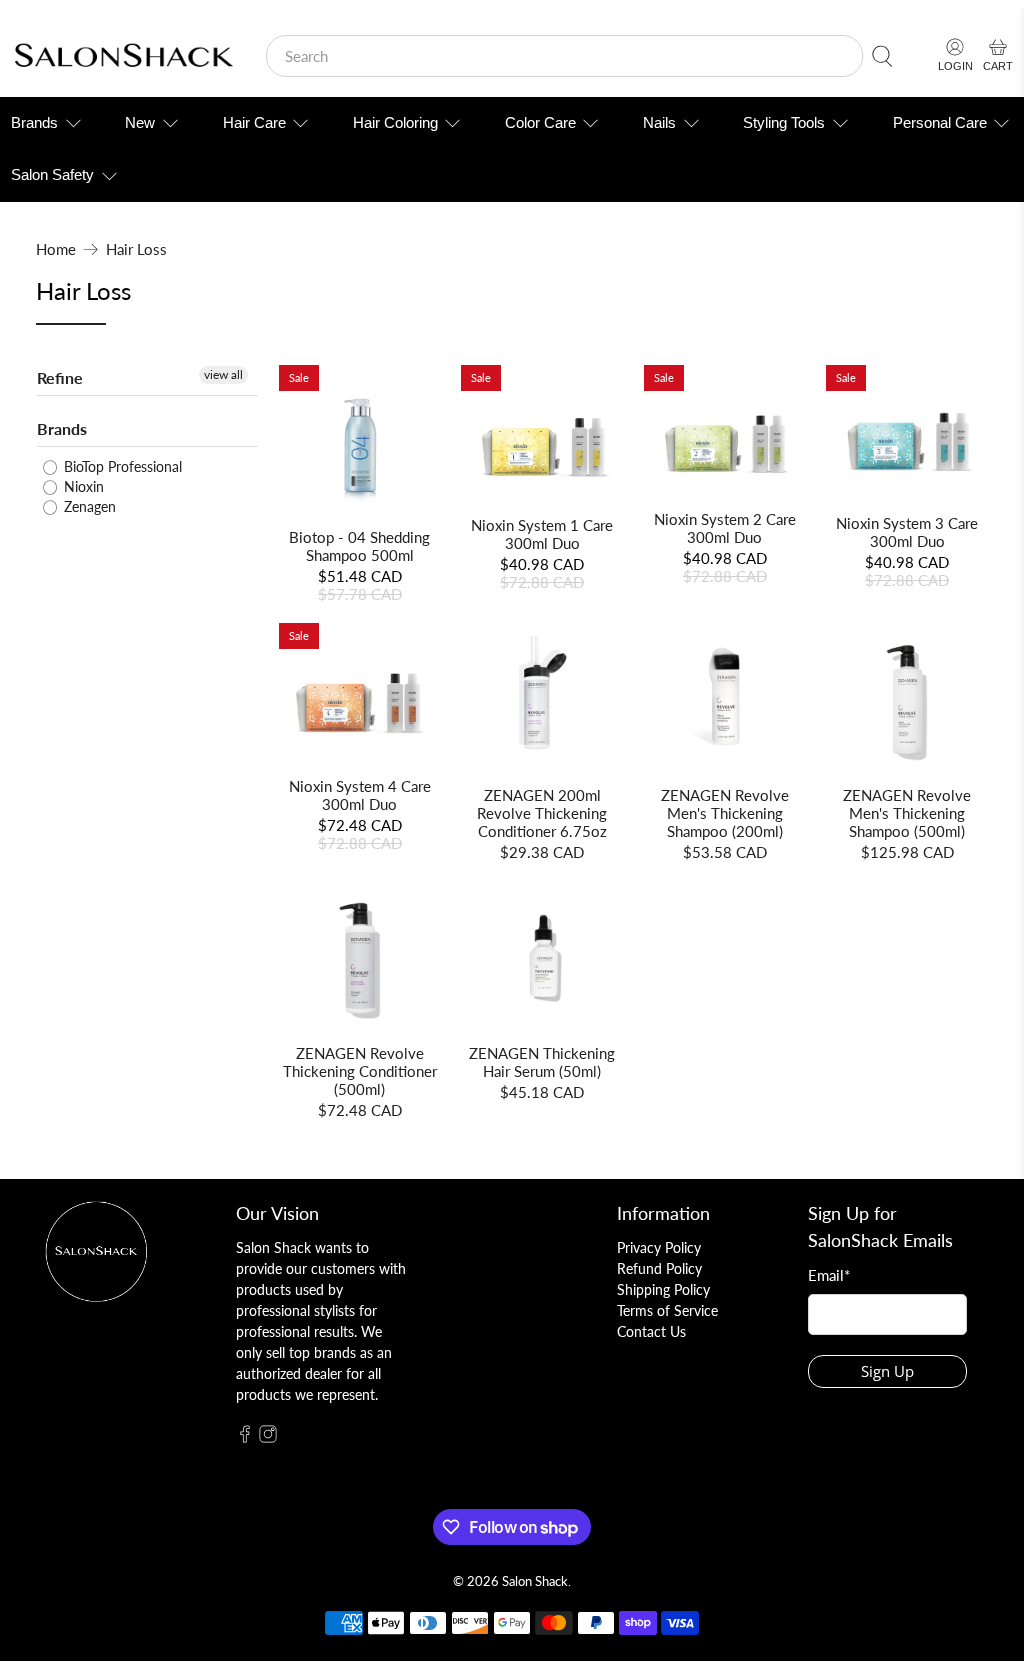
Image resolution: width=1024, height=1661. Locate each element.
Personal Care (940, 122)
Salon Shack (535, 1581)
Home (56, 249)
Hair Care (254, 122)
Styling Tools (784, 122)
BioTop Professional (121, 466)
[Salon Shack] (123, 56)
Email (829, 1275)
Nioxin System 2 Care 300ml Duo (725, 528)
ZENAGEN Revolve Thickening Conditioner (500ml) (360, 1071)
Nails (659, 122)
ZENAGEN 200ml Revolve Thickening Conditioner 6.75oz (542, 813)
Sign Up (887, 1371)
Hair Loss (136, 249)
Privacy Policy (659, 1247)
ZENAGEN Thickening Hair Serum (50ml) (542, 1062)
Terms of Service (667, 1310)
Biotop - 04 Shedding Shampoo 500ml (359, 546)
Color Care (540, 122)
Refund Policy (659, 1268)
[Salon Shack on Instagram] (268, 1437)
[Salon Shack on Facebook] (245, 1437)
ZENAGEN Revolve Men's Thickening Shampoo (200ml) (725, 813)
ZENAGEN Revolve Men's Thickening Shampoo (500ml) (907, 813)
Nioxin (82, 486)
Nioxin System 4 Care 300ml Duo (360, 795)
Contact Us (651, 1331)
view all (223, 374)
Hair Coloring (395, 122)
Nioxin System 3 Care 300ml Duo (907, 532)
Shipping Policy (663, 1289)
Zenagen (88, 506)
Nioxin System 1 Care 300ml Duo (542, 534)
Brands (34, 122)
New (140, 122)
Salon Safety (52, 174)
